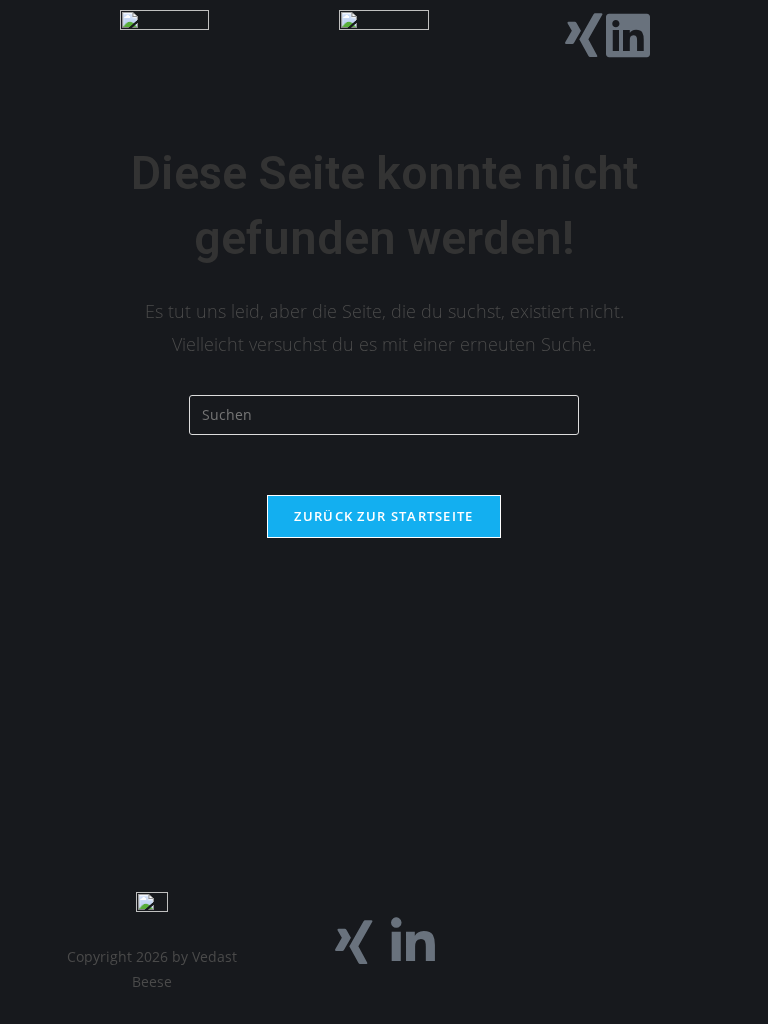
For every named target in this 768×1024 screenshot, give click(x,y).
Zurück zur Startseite (383, 516)
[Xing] (584, 35)
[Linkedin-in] (413, 942)
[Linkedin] (628, 35)
